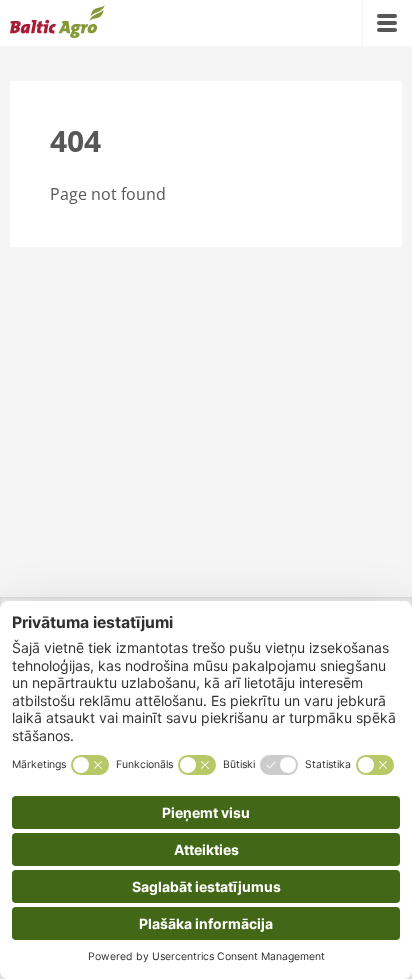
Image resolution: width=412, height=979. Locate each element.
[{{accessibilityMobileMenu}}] (387, 23)
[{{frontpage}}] (57, 23)
